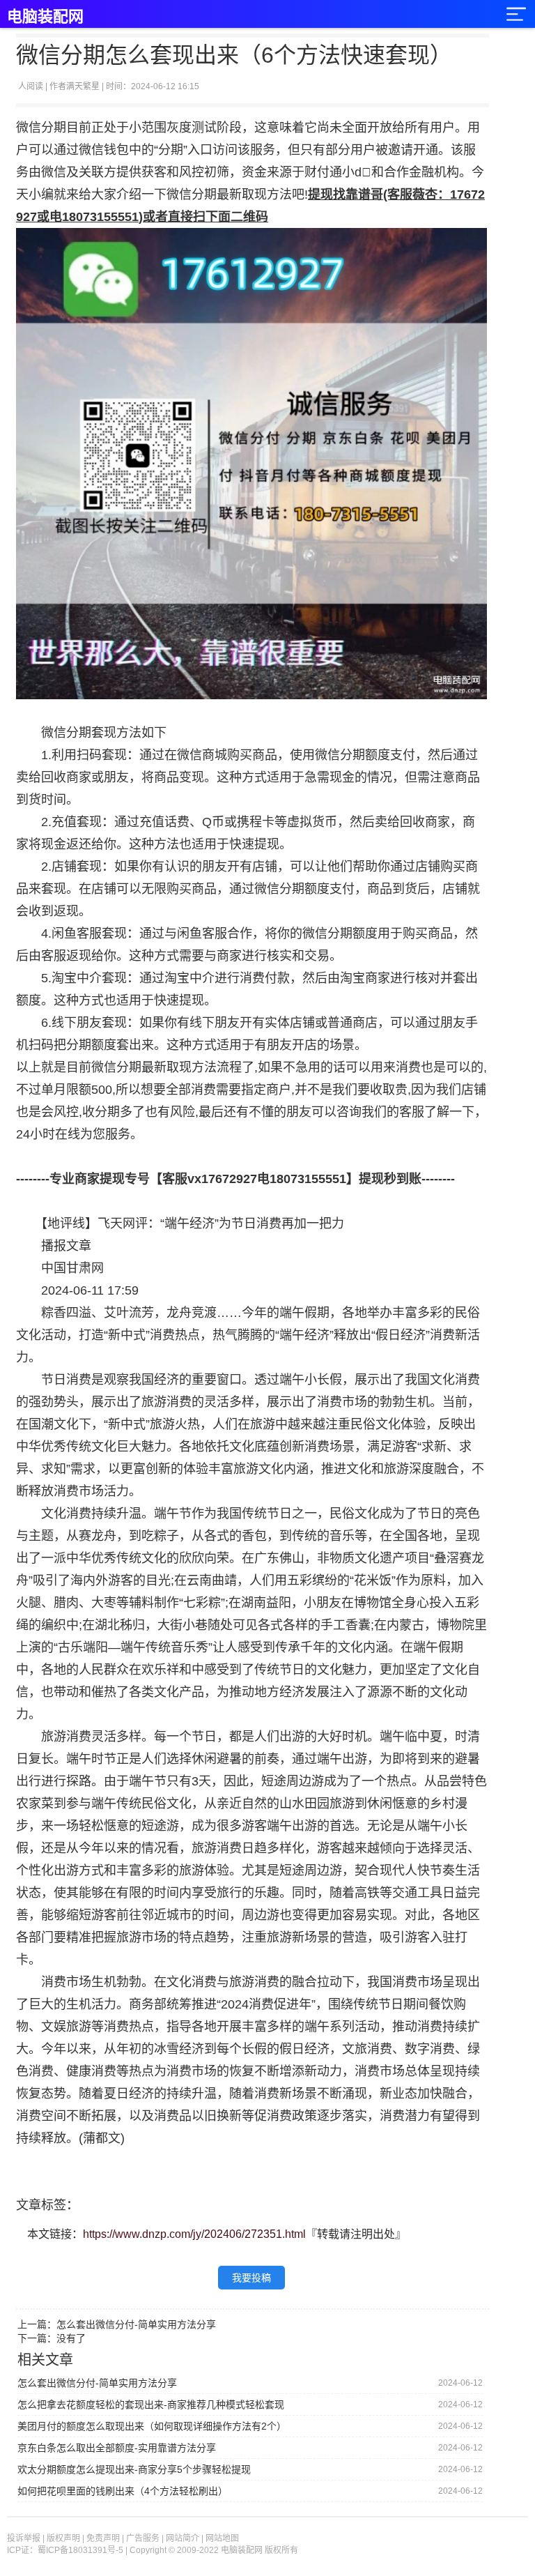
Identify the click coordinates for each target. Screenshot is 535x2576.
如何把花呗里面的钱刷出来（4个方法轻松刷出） (123, 2491)
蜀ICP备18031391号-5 (80, 2550)
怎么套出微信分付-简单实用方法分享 (136, 2324)
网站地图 (222, 2538)
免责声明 (103, 2538)
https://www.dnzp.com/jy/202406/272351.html (194, 2234)
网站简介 (183, 2538)
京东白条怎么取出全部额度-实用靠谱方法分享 (117, 2448)
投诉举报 (24, 2538)
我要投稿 (251, 2278)
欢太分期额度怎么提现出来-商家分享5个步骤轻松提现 (134, 2469)
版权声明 (63, 2538)
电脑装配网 (45, 16)
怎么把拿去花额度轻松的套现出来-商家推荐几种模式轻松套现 (151, 2404)
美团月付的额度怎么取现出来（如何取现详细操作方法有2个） (152, 2426)
